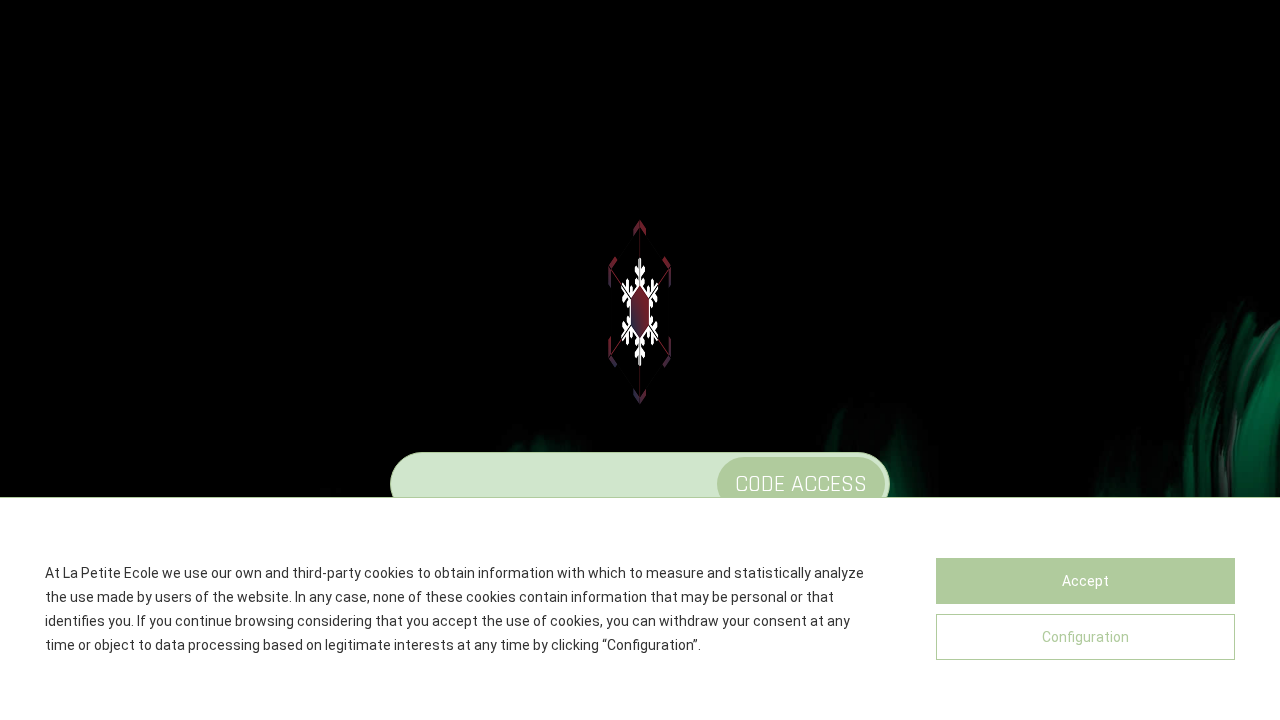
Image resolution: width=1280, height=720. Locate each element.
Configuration (1085, 637)
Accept (1085, 581)
